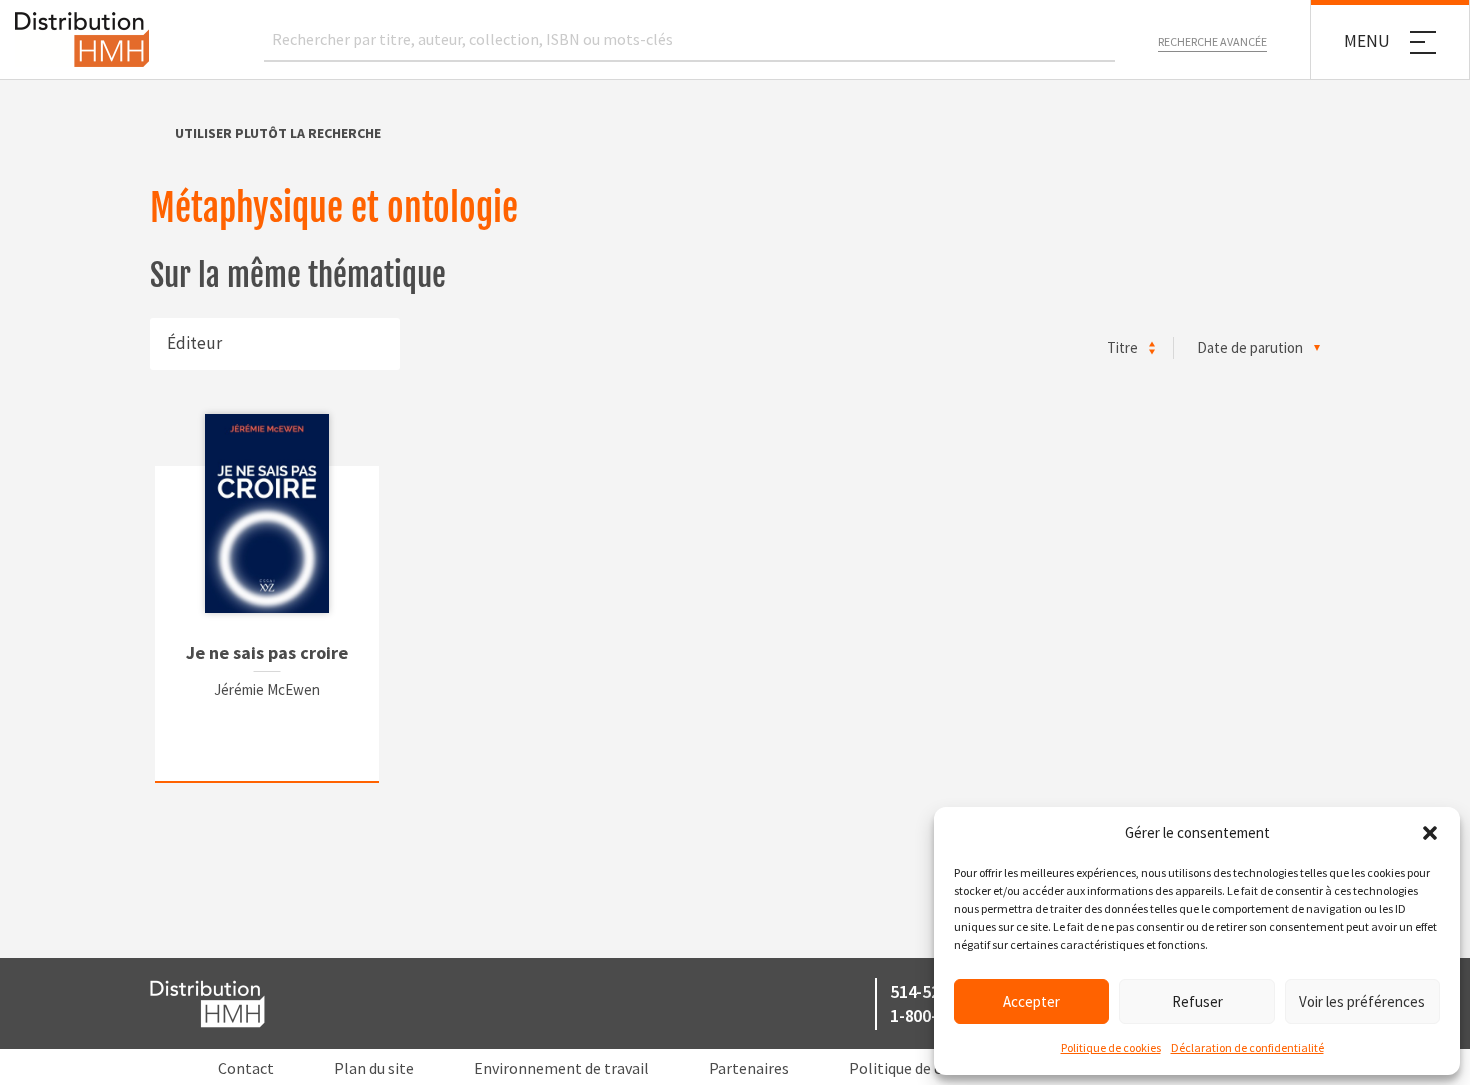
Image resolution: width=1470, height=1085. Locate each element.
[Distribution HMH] (82, 39)
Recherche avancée (1212, 41)
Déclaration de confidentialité (1247, 1047)
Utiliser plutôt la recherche (278, 133)
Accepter (1031, 1001)
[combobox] (275, 344)
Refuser (1197, 1001)
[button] (1430, 833)
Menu (1367, 41)
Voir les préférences (1362, 1001)
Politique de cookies (1111, 1047)
